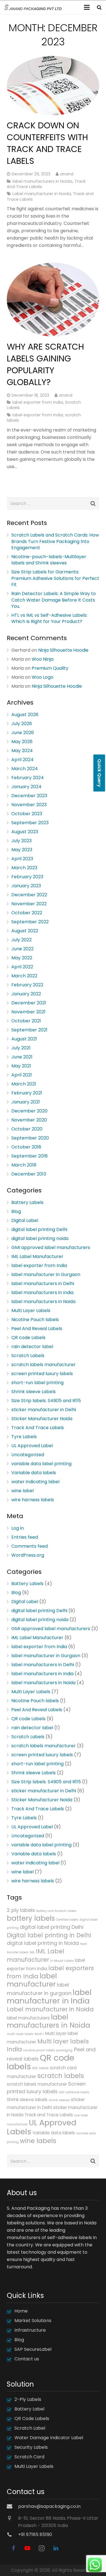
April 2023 (22, 859)
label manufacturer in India (49, 1997)
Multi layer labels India (48, 2045)
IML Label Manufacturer (37, 1256)
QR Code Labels (32, 2419)
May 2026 (22, 742)
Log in (18, 1528)
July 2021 (21, 1048)
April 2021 (22, 1075)
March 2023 (24, 868)
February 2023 (27, 877)
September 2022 (30, 922)
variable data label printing (41, 1464)
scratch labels (61, 2076)
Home (21, 2311)
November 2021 (28, 1012)
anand (67, 174)
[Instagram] (42, 2548)
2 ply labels (21, 1910)
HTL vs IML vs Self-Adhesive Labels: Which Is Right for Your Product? (49, 618)
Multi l (39, 2034)
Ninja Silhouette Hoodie (63, 650)
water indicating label (35, 1482)
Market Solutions (33, 2321)
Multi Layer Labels (31, 1311)
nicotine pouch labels (39, 2050)
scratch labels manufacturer (44, 1365)
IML (32, 1952)
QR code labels (41, 2062)
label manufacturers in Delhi (43, 1283)
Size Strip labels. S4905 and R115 (46, 1401)
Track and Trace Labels (49, 2115)
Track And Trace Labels (38, 1428)
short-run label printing (37, 1383)
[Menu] (87, 7)
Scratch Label (30, 2428)
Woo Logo (43, 677)
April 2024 (22, 760)
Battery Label (29, 2409)
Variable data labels (34, 1473)
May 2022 (22, 958)
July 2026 (22, 724)
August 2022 (25, 931)
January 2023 (26, 886)
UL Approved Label (32, 1446)
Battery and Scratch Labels (56, 1911)
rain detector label (32, 1347)
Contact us (27, 2359)
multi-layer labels (20, 2034)
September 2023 (30, 823)
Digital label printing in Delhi (49, 1935)
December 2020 (29, 1111)
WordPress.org (28, 1555)
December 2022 (29, 895)
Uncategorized (28, 1455)
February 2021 (27, 1093)
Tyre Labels (24, 1437)
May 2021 (21, 1066)
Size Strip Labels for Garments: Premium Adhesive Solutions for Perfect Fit (55, 578)
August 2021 (24, 1039)
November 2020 (29, 1120)
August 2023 (25, 832)
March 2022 (24, 976)
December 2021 (29, 1003)
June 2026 (23, 733)
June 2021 (22, 1057)
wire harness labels (33, 1500)
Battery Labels (27, 1202)
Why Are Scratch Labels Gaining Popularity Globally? (45, 364)
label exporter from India (38, 402)
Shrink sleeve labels (27, 2100)
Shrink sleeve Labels (33, 1392)
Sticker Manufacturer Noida (42, 1419)
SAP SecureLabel (33, 2349)
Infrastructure (30, 2330)
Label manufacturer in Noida (42, 194)
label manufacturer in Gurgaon (46, 1274)
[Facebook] (13, 2548)
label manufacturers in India (42, 1293)
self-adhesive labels (74, 2092)
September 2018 (30, 1156)
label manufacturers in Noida (42, 181)
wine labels (38, 2141)
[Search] (99, 7)
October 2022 (27, 913)
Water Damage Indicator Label (49, 2438)
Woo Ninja (43, 659)
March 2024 (25, 769)
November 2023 (29, 805)
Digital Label (25, 1220)
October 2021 (26, 1021)
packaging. (65, 2050)
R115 (35, 2068)
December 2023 (29, 796)
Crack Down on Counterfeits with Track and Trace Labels (47, 143)
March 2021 (24, 1084)
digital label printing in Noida (43, 1943)
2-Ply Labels (28, 2399)
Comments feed (30, 1546)
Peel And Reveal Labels (37, 1329)
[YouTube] (27, 2548)
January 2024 (26, 787)
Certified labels (67, 1920)
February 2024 (28, 778)
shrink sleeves (59, 2100)
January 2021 (26, 1102)
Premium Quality (50, 668)
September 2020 (30, 1138)
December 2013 (29, 1174)
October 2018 (26, 1147)
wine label (22, 1491)
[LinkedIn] (56, 2548)
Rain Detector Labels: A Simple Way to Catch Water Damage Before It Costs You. (54, 600)
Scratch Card (29, 2457)
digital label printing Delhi (39, 1229)
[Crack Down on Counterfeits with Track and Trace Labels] (53, 86)
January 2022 (26, 994)
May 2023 (22, 850)
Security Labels (31, 2447)
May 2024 (22, 751)
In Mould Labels (62, 1961)
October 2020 (27, 1129)
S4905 (44, 2068)
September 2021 (29, 1030)
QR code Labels (28, 1338)
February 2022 (27, 985)
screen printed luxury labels (42, 1374)
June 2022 (22, 949)
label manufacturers (28, 2018)
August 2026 (25, 715)
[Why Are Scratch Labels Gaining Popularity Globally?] (53, 300)
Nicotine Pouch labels (35, 1320)
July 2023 (21, 841)
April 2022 (22, 967)
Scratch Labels (28, 1356)
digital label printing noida (40, 1238)
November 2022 (29, 904)
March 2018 (24, 1165)
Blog (16, 1211)
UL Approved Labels (42, 2127)
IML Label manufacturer (35, 1955)
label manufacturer (32, 1980)
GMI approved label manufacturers (51, 1247)
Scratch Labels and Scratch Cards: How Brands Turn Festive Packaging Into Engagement (55, 541)
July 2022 (21, 940)
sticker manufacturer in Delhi (44, 1410)
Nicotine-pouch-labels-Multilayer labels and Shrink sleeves (49, 560)
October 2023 (27, 814)
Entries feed (25, 1537)
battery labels (31, 1918)
